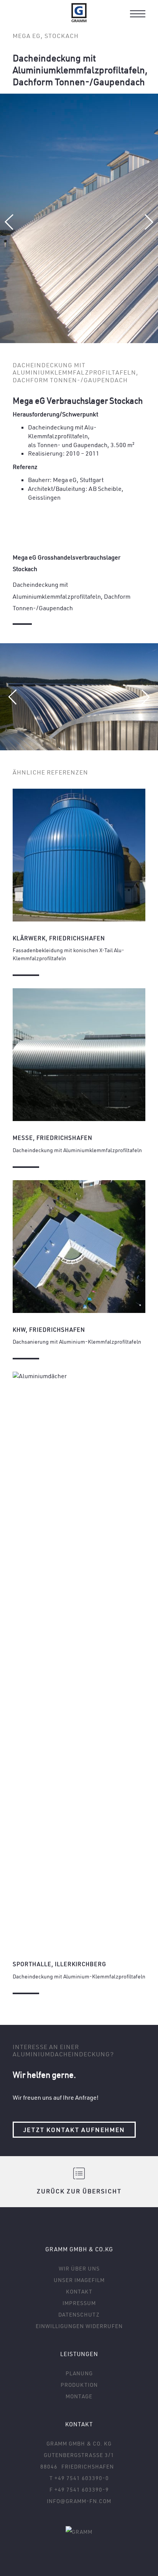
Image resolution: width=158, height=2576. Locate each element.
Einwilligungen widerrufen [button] (79, 2326)
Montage (79, 2396)
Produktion (79, 2385)
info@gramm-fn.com (79, 2501)
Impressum (79, 2303)
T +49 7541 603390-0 (79, 2478)
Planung (79, 2373)
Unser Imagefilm (79, 2280)
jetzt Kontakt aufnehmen (74, 2130)
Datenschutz (79, 2314)
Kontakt (79, 2291)
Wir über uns (79, 2268)
